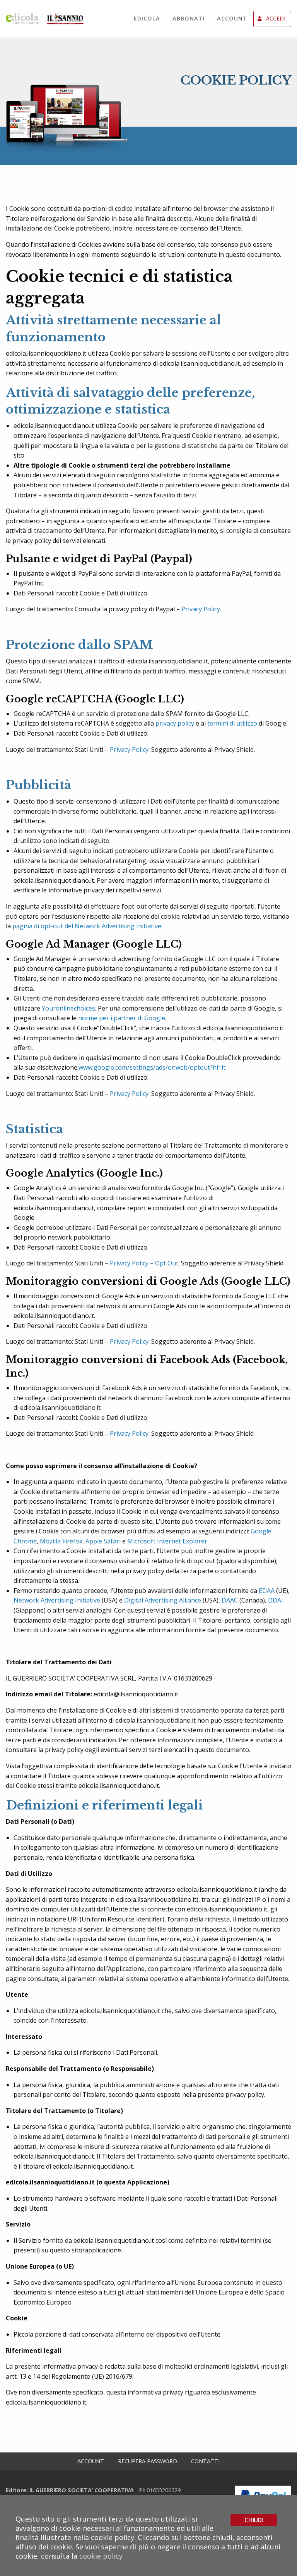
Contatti (205, 2461)
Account (232, 18)
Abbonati (189, 18)
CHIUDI (253, 2520)
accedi (276, 18)
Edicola (147, 18)
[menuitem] (147, 19)
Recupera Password (148, 2461)
